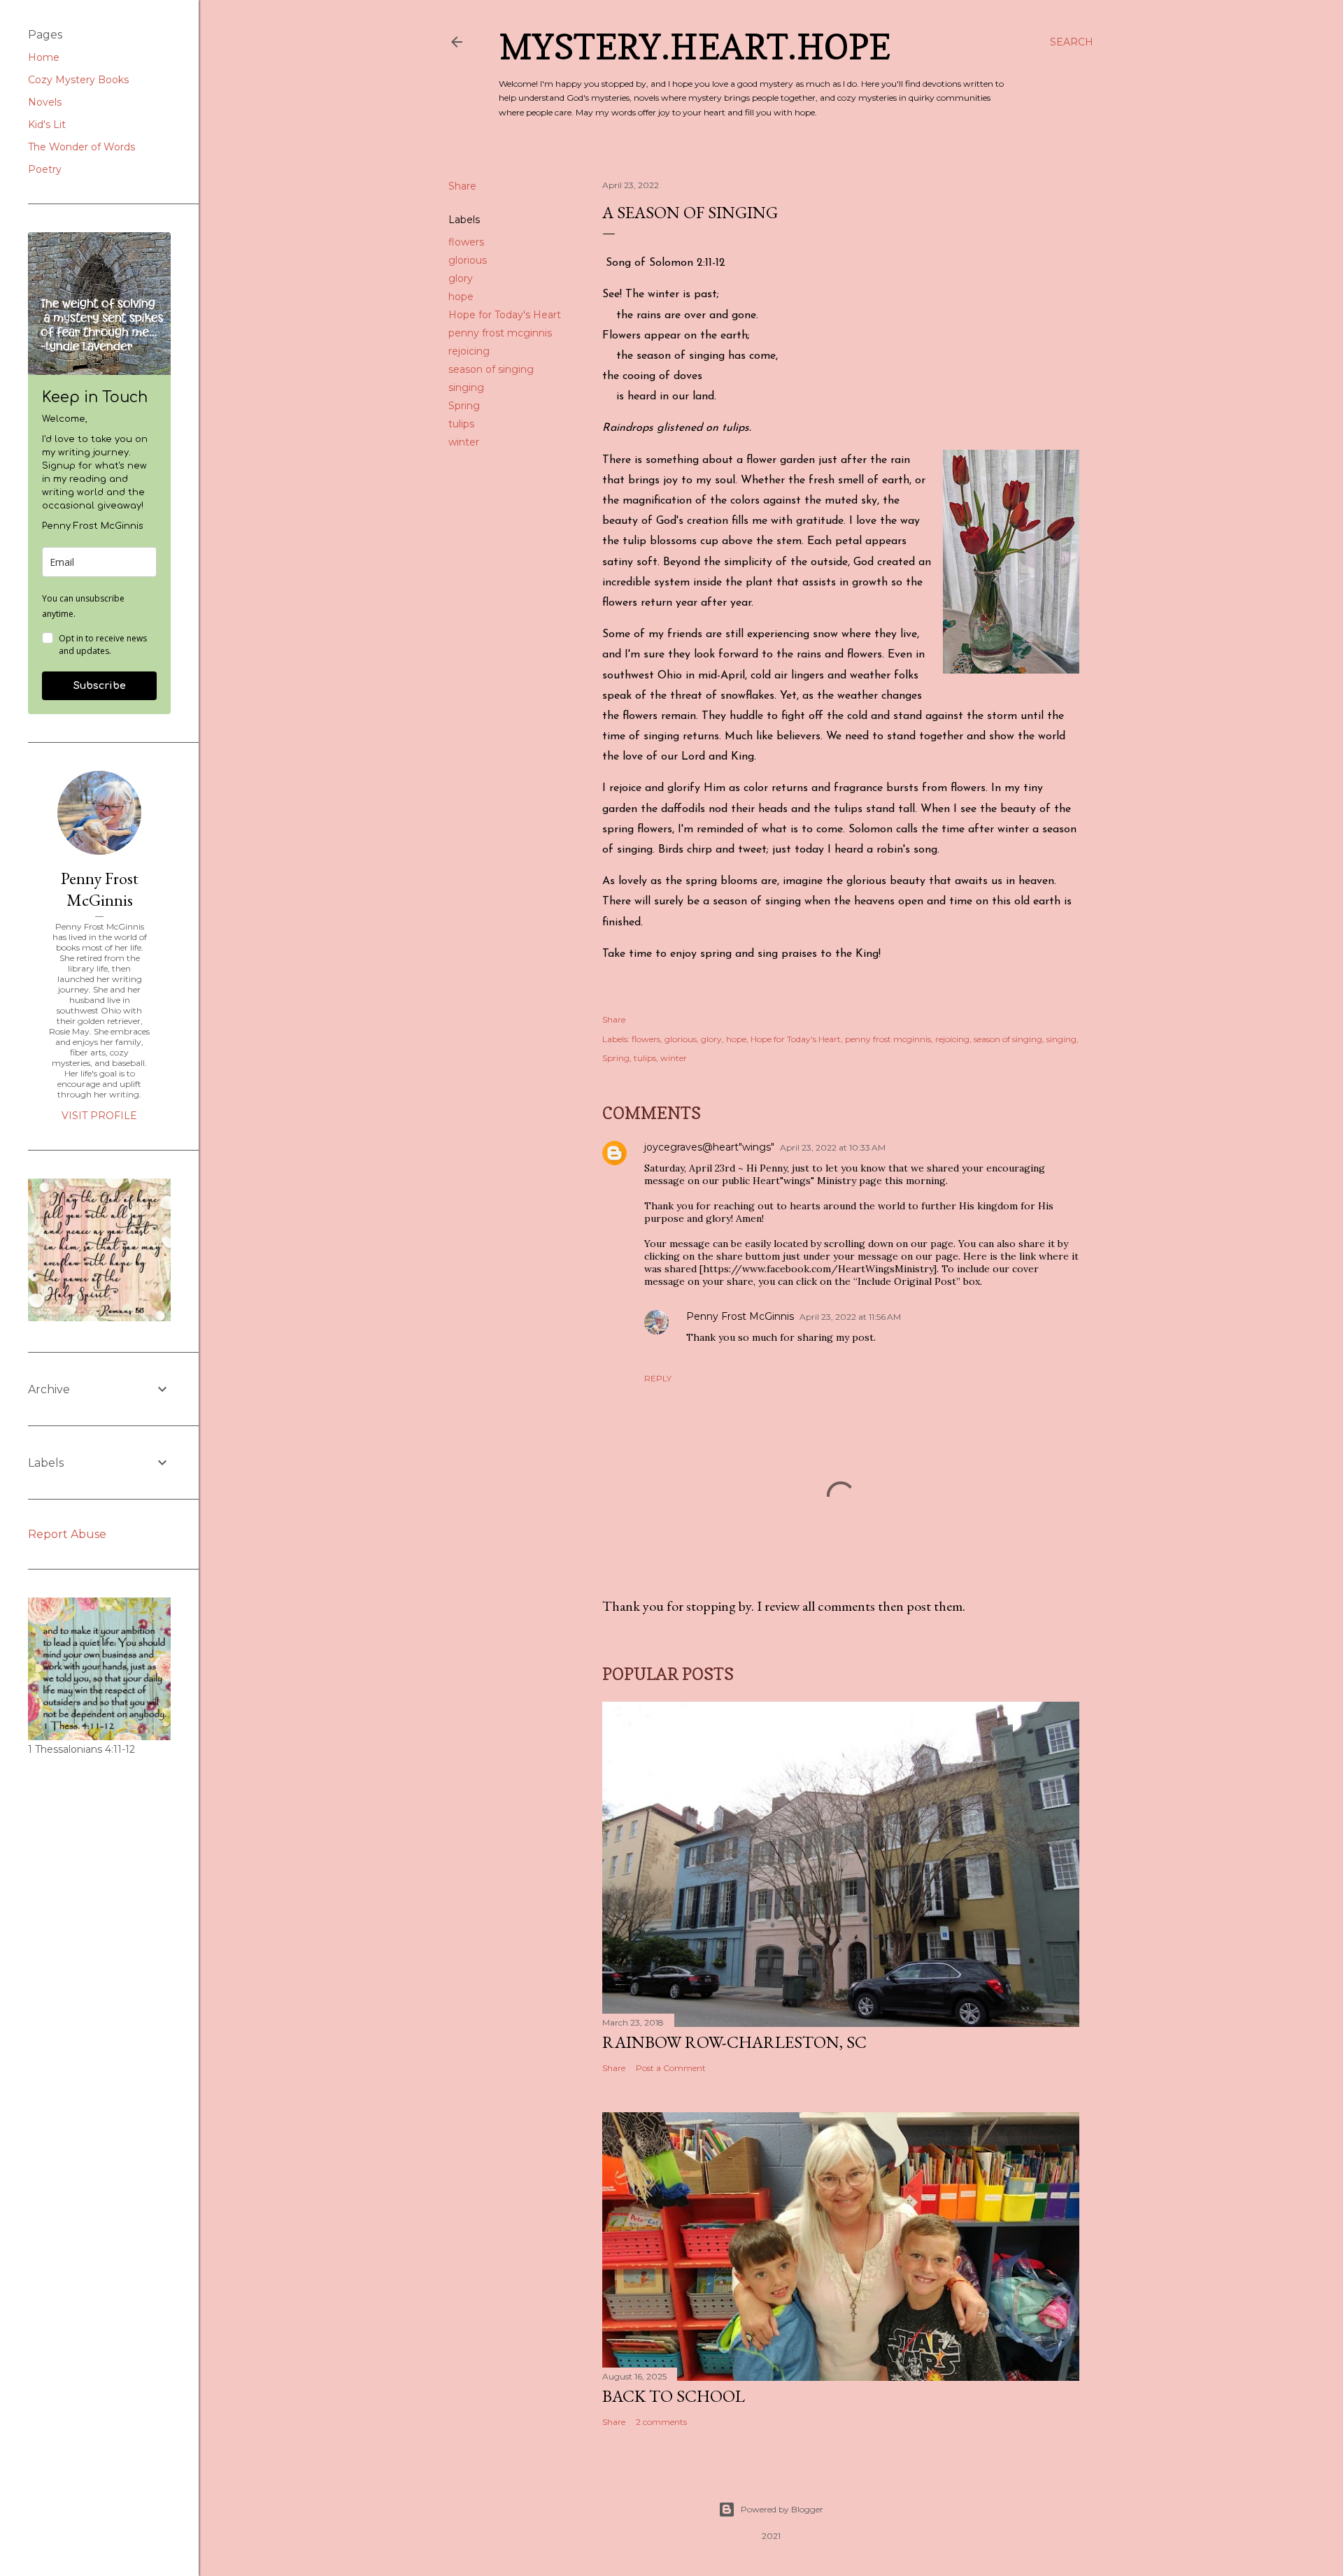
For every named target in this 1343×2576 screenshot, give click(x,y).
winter (464, 442)
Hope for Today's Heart (505, 315)
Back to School (674, 2396)
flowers (466, 242)
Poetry (45, 169)
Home (44, 57)
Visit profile (99, 1116)
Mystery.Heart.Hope (695, 47)
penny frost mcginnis (500, 333)
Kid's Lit (47, 124)
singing (466, 387)
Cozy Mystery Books (78, 80)
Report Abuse (67, 1534)
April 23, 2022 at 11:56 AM (850, 1317)
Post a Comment (671, 2068)
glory (461, 278)
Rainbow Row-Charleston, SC (734, 2042)
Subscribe (100, 686)
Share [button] (462, 186)
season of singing (491, 369)
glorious (468, 260)
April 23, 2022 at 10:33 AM (833, 1147)
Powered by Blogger (782, 2509)
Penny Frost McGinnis (740, 1316)
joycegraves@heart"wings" (709, 1147)
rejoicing (469, 351)
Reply (658, 1378)
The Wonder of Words (81, 147)
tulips (461, 424)
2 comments (661, 2422)
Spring (464, 406)
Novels (45, 102)
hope (461, 297)
